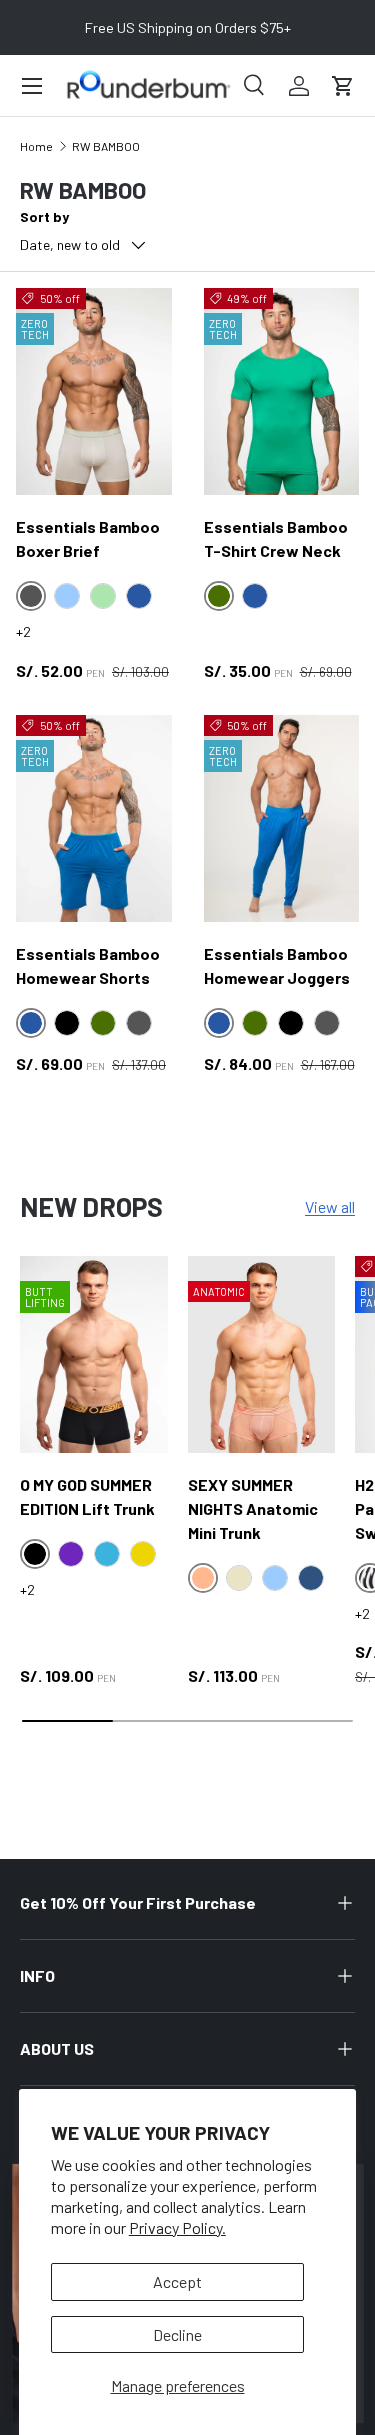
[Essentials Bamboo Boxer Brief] (94, 391)
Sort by (44, 216)
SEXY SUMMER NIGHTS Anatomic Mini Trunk (253, 1508)
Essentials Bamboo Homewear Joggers (277, 965)
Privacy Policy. (177, 2227)
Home (36, 146)
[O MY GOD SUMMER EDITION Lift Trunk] (94, 1354)
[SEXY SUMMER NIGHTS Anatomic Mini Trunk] (262, 1354)
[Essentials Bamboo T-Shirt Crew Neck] (282, 391)
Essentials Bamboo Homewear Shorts (88, 965)
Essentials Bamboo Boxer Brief (88, 538)
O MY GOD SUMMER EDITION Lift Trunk (87, 1496)
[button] (343, 86)
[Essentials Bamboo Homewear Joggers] (282, 818)
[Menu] (32, 86)
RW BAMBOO (106, 146)
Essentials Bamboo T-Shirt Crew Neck (276, 538)
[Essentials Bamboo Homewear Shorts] (94, 818)
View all (330, 1206)
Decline (177, 2334)
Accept (177, 2281)
